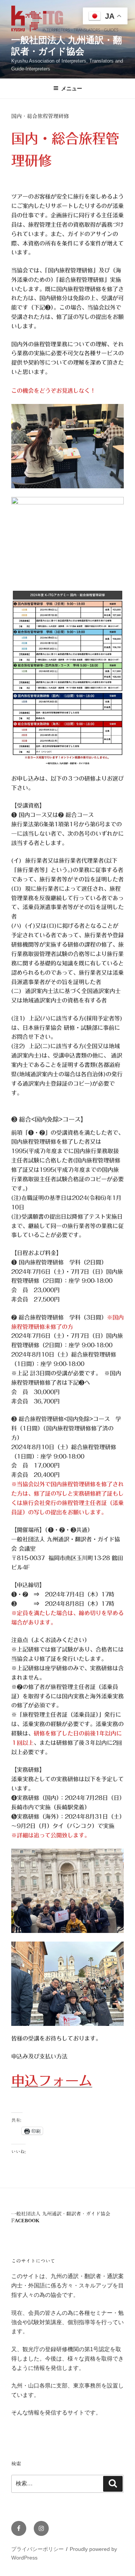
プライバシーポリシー (37, 2549)
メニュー (72, 88)
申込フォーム (52, 2081)
